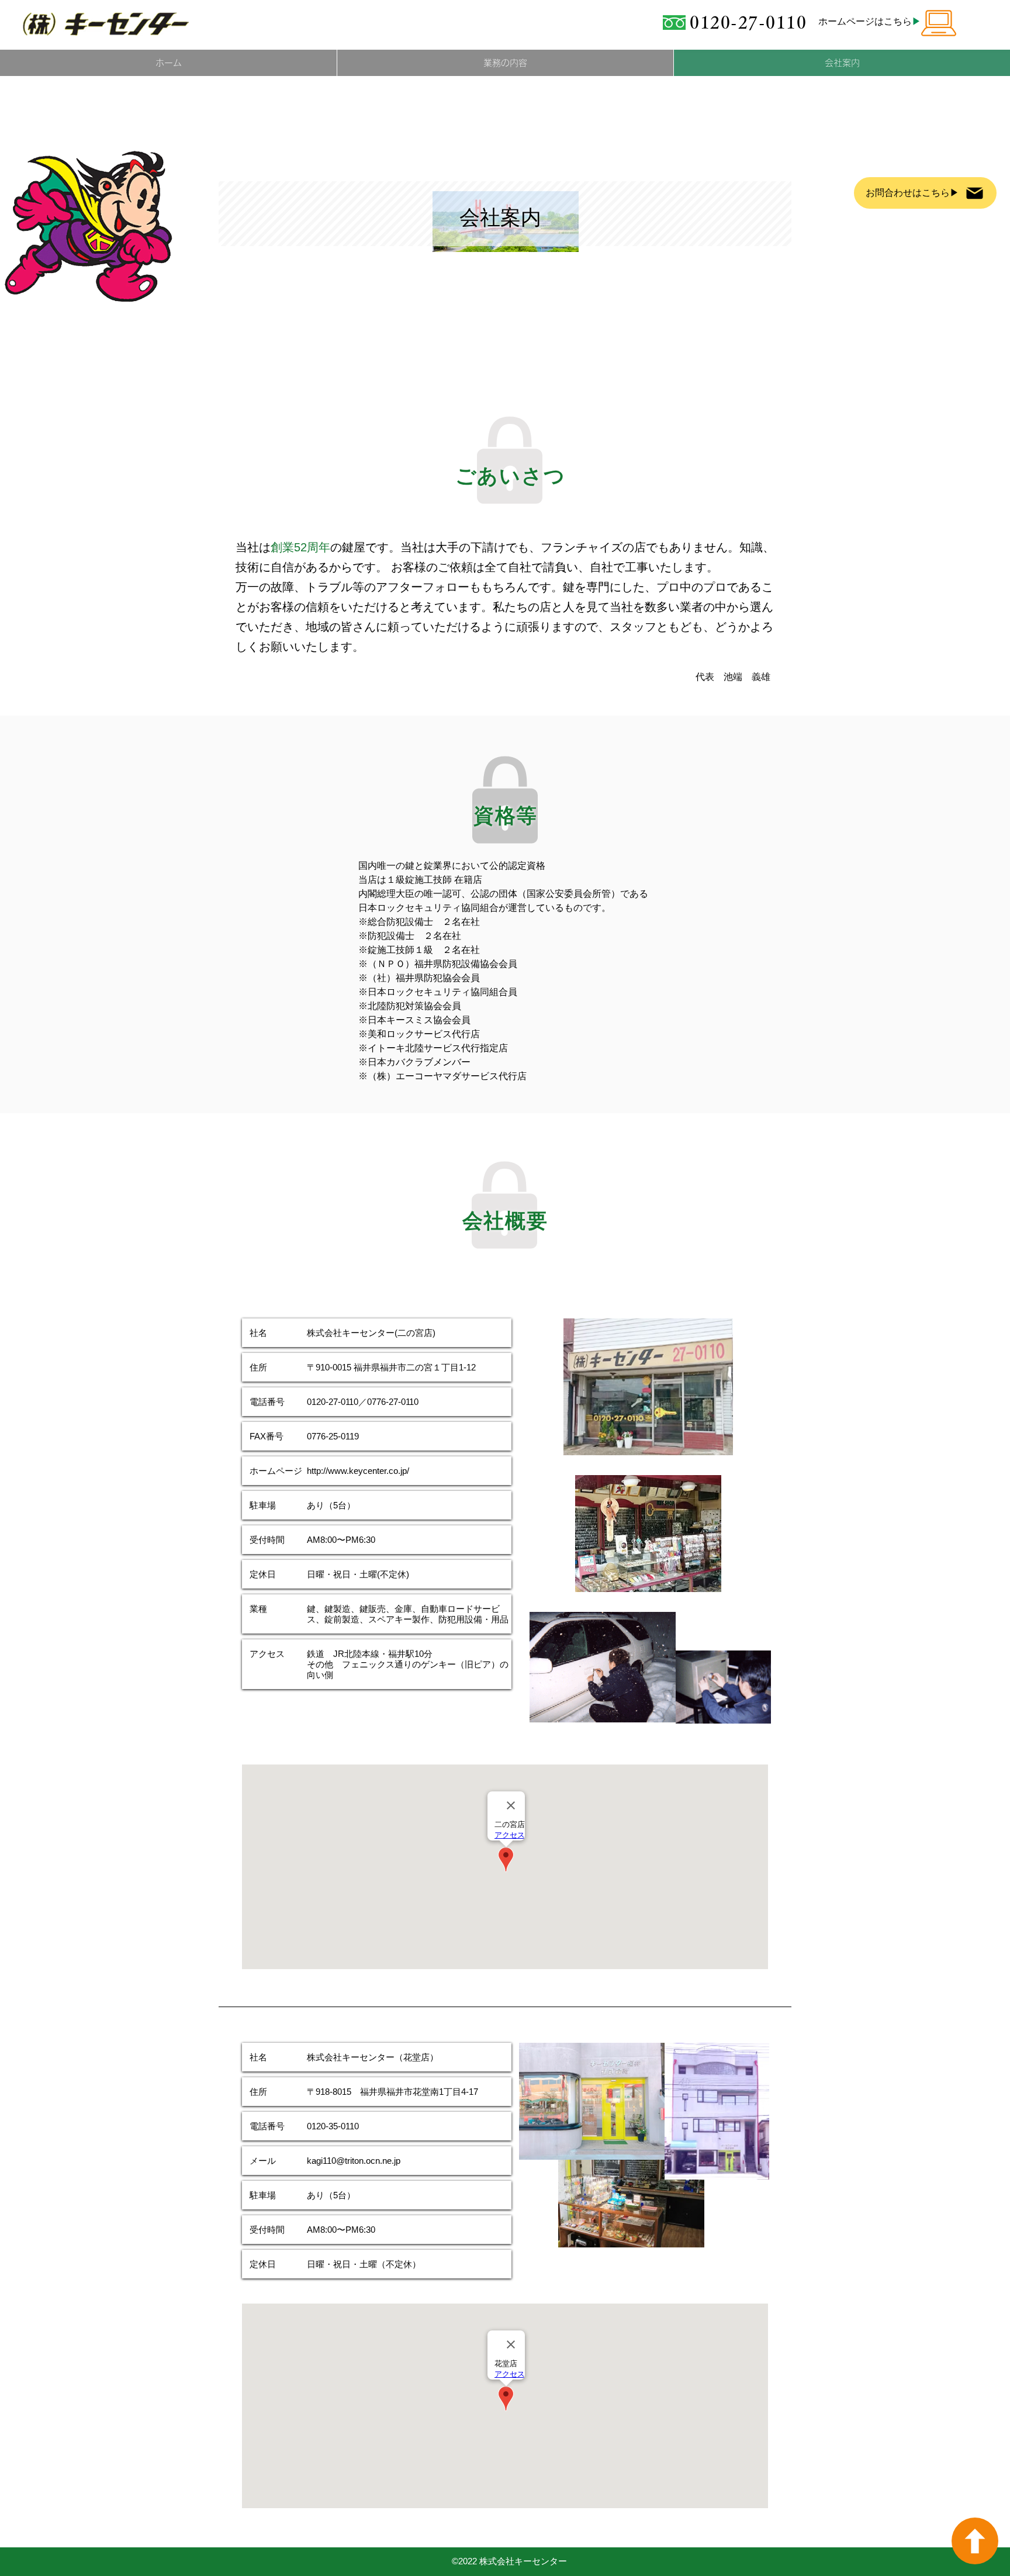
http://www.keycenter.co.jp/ (358, 1471)
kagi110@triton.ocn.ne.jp (354, 2161)
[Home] (975, 2541)
